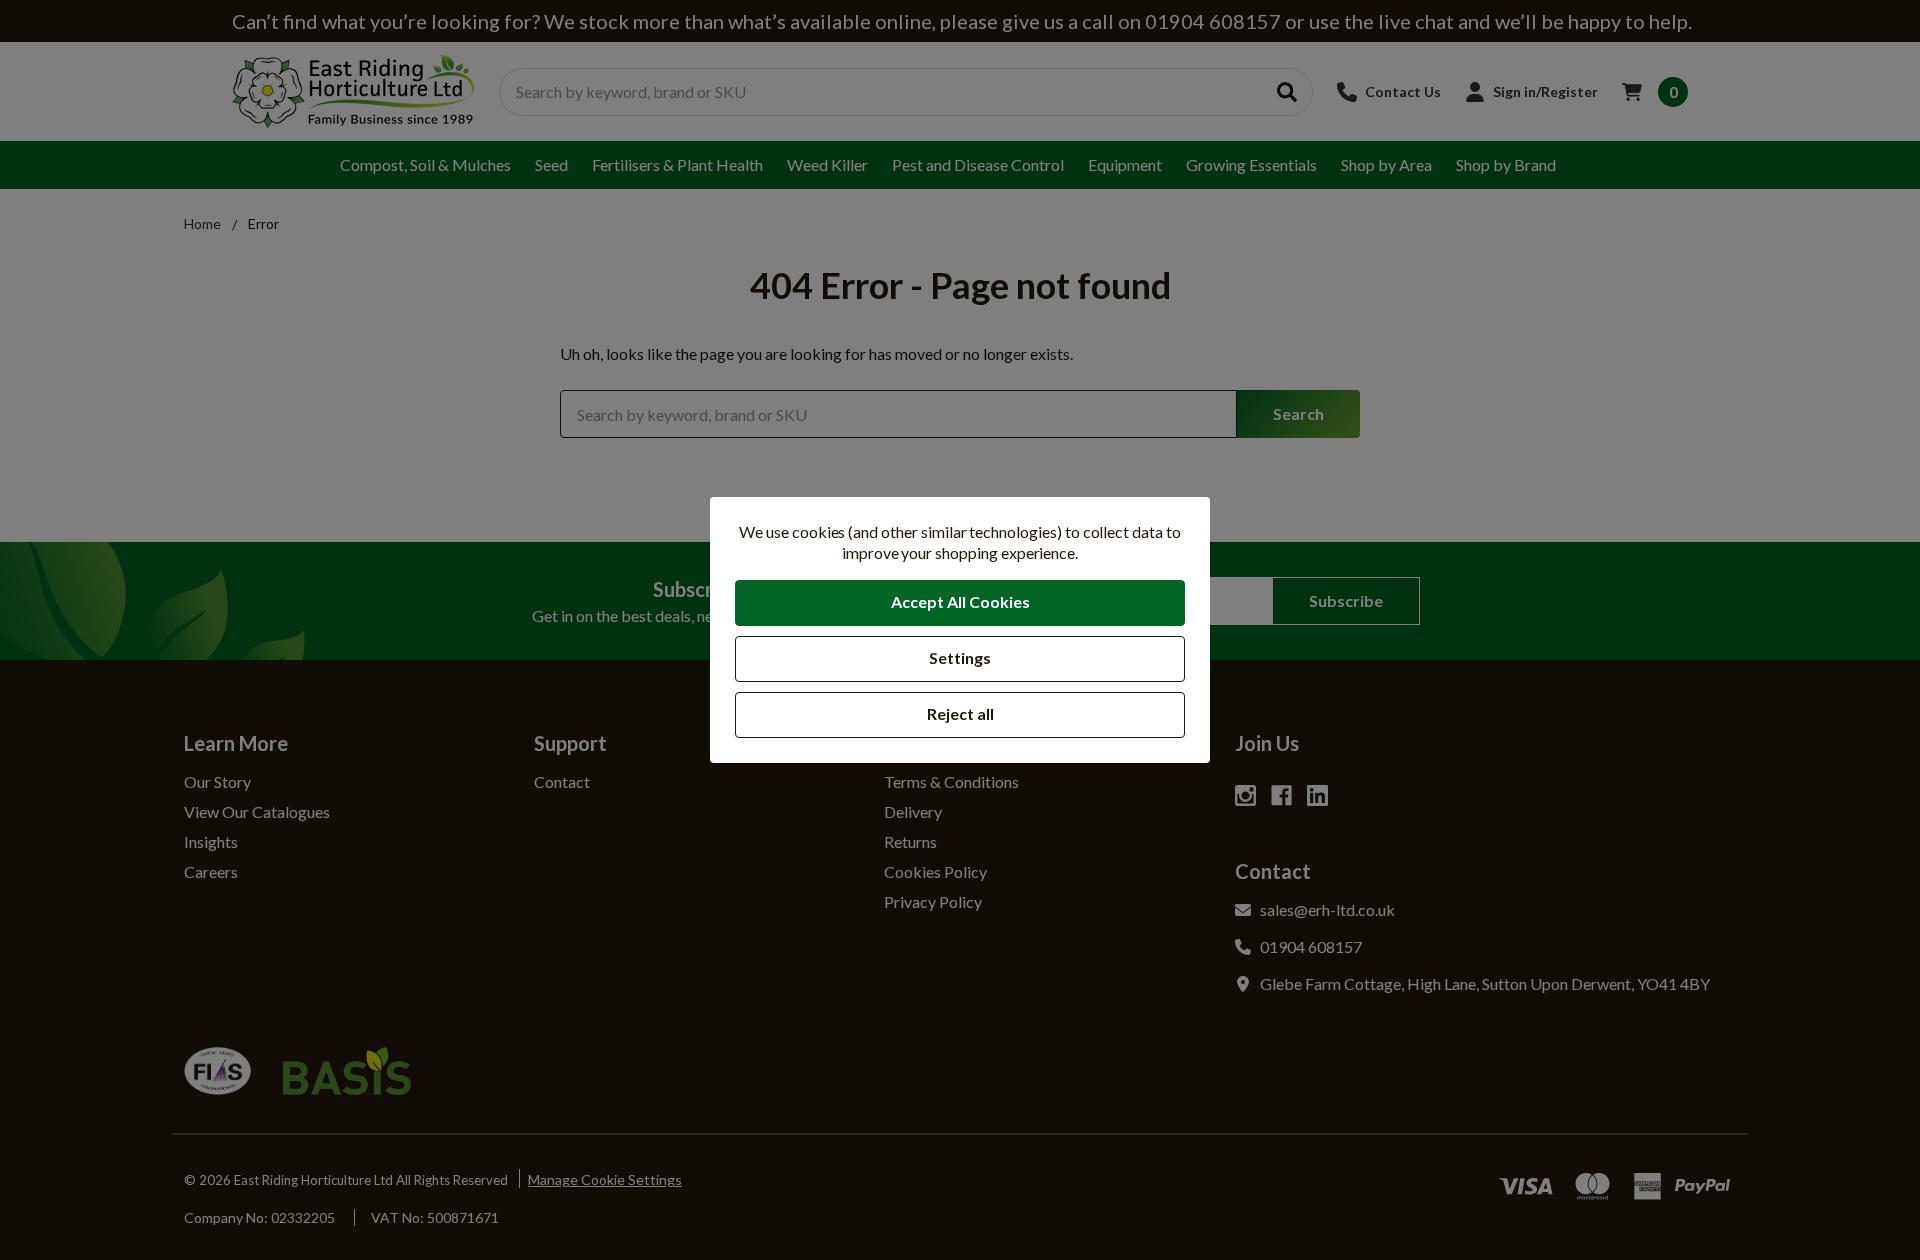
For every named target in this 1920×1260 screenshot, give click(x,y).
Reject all (960, 713)
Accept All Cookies (960, 601)
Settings (960, 657)
